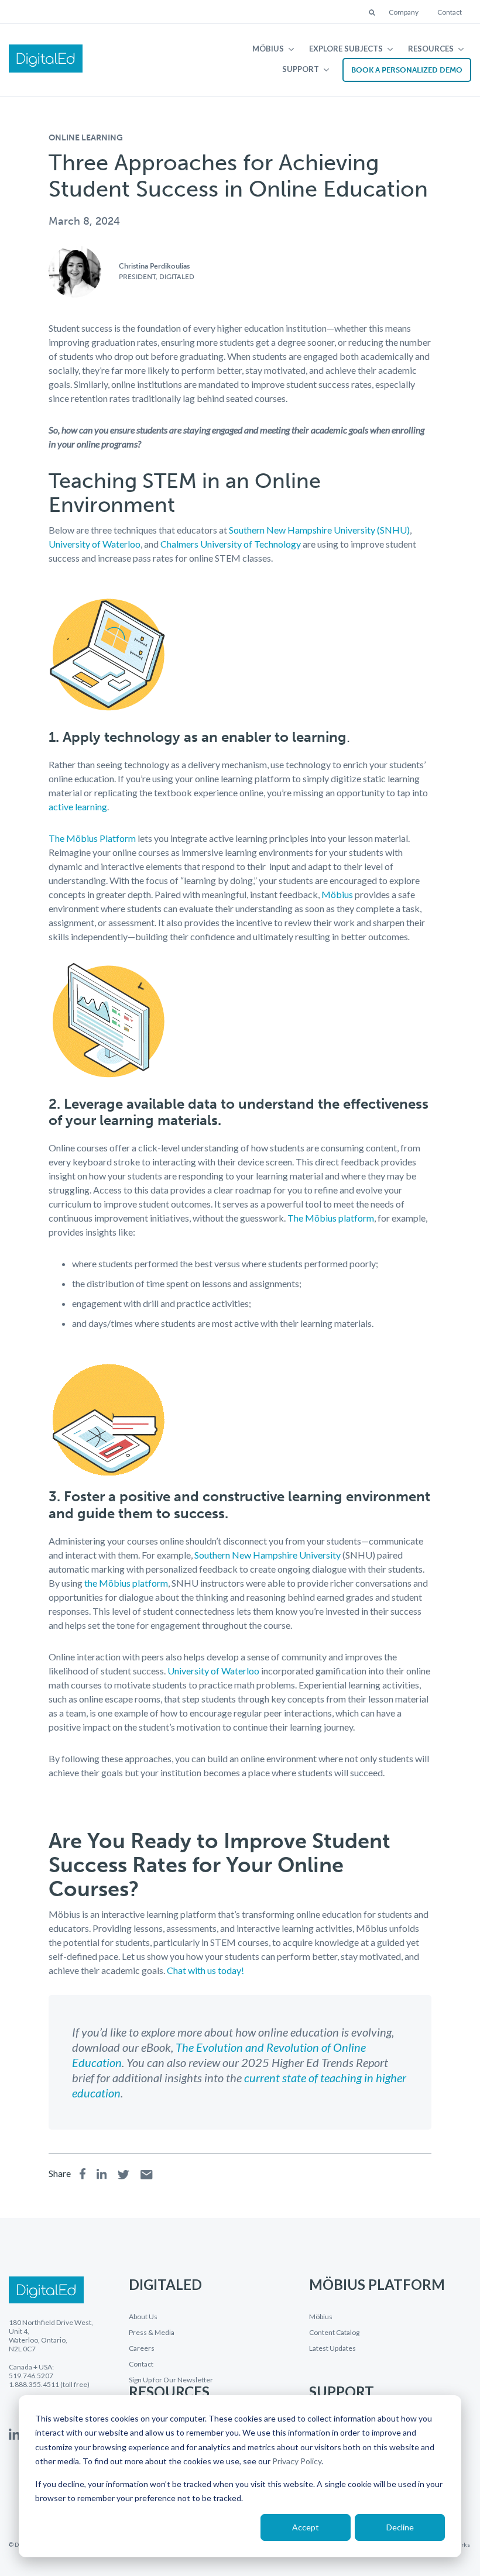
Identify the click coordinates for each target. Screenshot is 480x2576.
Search (373, 13)
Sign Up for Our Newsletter (171, 2380)
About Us (143, 2317)
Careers (142, 2348)
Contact (450, 12)
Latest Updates (332, 2348)
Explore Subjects (346, 49)
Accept (306, 2527)
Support (301, 69)
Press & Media (152, 2333)
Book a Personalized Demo (407, 70)
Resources (431, 49)
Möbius (268, 49)
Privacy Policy (297, 2461)
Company (404, 12)
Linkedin (14, 2434)
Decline (400, 2527)
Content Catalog (334, 2333)
